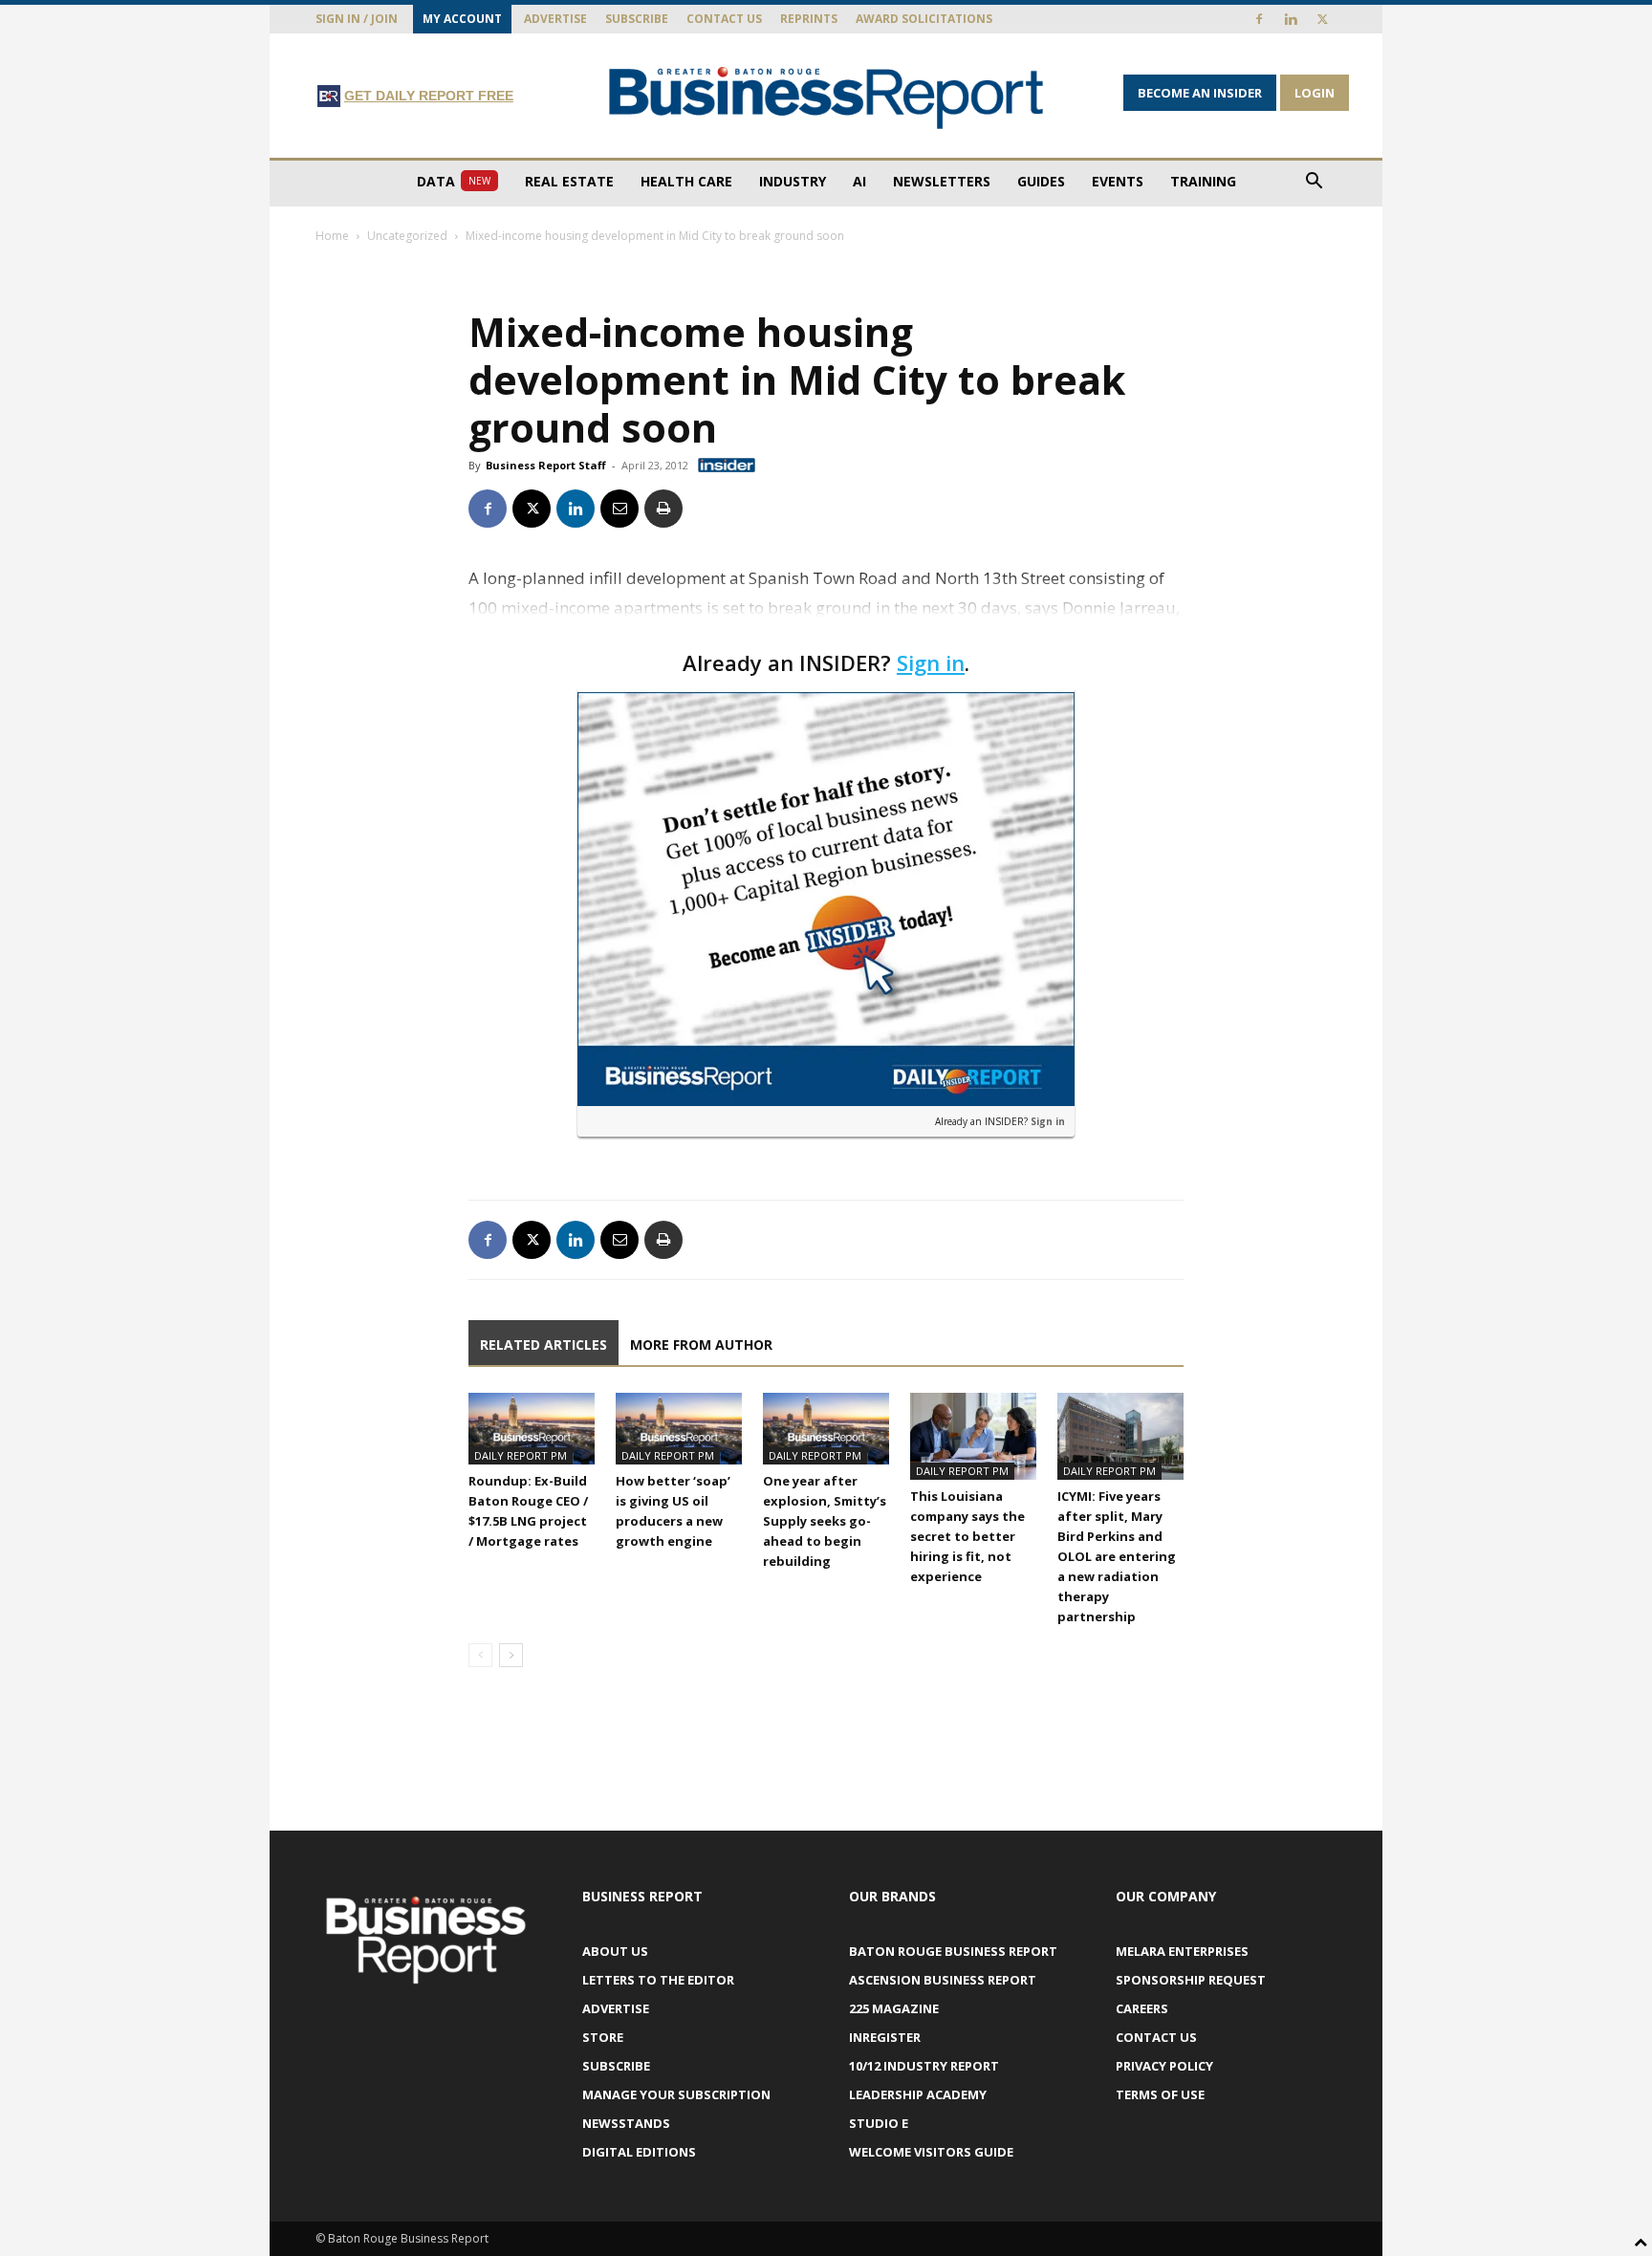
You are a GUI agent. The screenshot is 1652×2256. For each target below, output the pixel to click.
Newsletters (942, 181)
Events (1118, 181)
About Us (615, 1951)
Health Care (686, 181)
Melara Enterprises (1182, 1951)
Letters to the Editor (658, 1980)
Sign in (931, 662)
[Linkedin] (1291, 19)
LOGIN (1315, 93)
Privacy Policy (1164, 2066)
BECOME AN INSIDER (1200, 93)
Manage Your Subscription (676, 2094)
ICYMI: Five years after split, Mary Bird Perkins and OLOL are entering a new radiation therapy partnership (1117, 1556)
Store (603, 2037)
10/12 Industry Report (924, 2066)
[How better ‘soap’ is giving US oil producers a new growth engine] (679, 1428)
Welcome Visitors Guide (931, 2152)
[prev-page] (480, 1655)
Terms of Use (1160, 2094)
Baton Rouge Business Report (953, 1951)
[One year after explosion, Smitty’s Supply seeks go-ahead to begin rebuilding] (826, 1428)
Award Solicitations (924, 19)
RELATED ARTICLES (543, 1345)
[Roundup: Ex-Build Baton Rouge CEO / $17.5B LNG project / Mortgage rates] (532, 1428)
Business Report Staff (546, 465)
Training (1203, 181)
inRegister (885, 2037)
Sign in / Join (357, 19)
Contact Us (724, 19)
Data (454, 181)
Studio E (879, 2123)
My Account (462, 19)
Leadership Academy (918, 2094)
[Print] (663, 509)
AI (859, 181)
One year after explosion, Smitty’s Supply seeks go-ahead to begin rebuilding (825, 1521)
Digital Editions (639, 2152)
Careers (1142, 2008)
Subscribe (637, 19)
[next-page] (511, 1655)
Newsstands (626, 2123)
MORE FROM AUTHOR (701, 1345)
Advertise (555, 19)
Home (332, 236)
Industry (793, 181)
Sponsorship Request (1191, 1980)
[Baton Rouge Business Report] (826, 97)
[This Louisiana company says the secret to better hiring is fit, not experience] (973, 1436)
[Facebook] (1259, 19)
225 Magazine (894, 2008)
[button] (1314, 183)
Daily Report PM (521, 1455)
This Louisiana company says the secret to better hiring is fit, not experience (967, 1536)
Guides (1041, 181)
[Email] (619, 509)
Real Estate (569, 181)
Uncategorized (407, 236)
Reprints (809, 19)
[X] (1322, 19)
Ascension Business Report (943, 1980)
